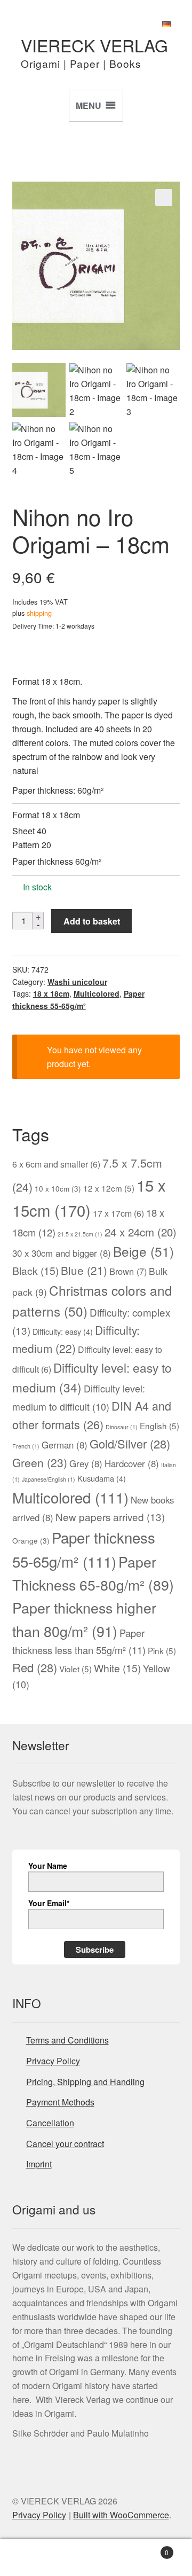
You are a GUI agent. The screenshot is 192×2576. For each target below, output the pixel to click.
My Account (32, 2558)
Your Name (48, 1866)
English (159, 1426)
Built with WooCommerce (121, 2515)
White (117, 1668)
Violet (75, 1669)
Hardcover (132, 1463)
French (26, 1446)
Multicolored (97, 993)
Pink (162, 1650)
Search (96, 2558)
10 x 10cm (58, 1188)
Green (40, 1462)
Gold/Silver (130, 1443)
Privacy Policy (53, 2061)
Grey (86, 1463)
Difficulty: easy (63, 1331)
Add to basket (92, 921)
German (65, 1445)
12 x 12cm (109, 1188)
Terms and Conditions (67, 2040)
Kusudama (102, 1478)
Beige (143, 1251)
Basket (148, 2548)
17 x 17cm (118, 1213)
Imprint (39, 2164)
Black (35, 1271)
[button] (164, 198)
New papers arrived (110, 1517)
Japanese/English (49, 1479)
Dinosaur (122, 1427)
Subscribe (95, 1949)
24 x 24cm (141, 1232)
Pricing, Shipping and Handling (85, 2082)
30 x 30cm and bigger (62, 1253)
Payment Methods (60, 2102)
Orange (31, 1540)
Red (35, 1667)
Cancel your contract (65, 2144)
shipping (39, 613)
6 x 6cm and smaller (56, 1164)
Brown (128, 1271)
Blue (84, 1270)
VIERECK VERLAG (94, 45)
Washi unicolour (77, 982)
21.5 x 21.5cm (80, 1234)
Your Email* (49, 1903)
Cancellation (50, 2123)
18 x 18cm (51, 993)
